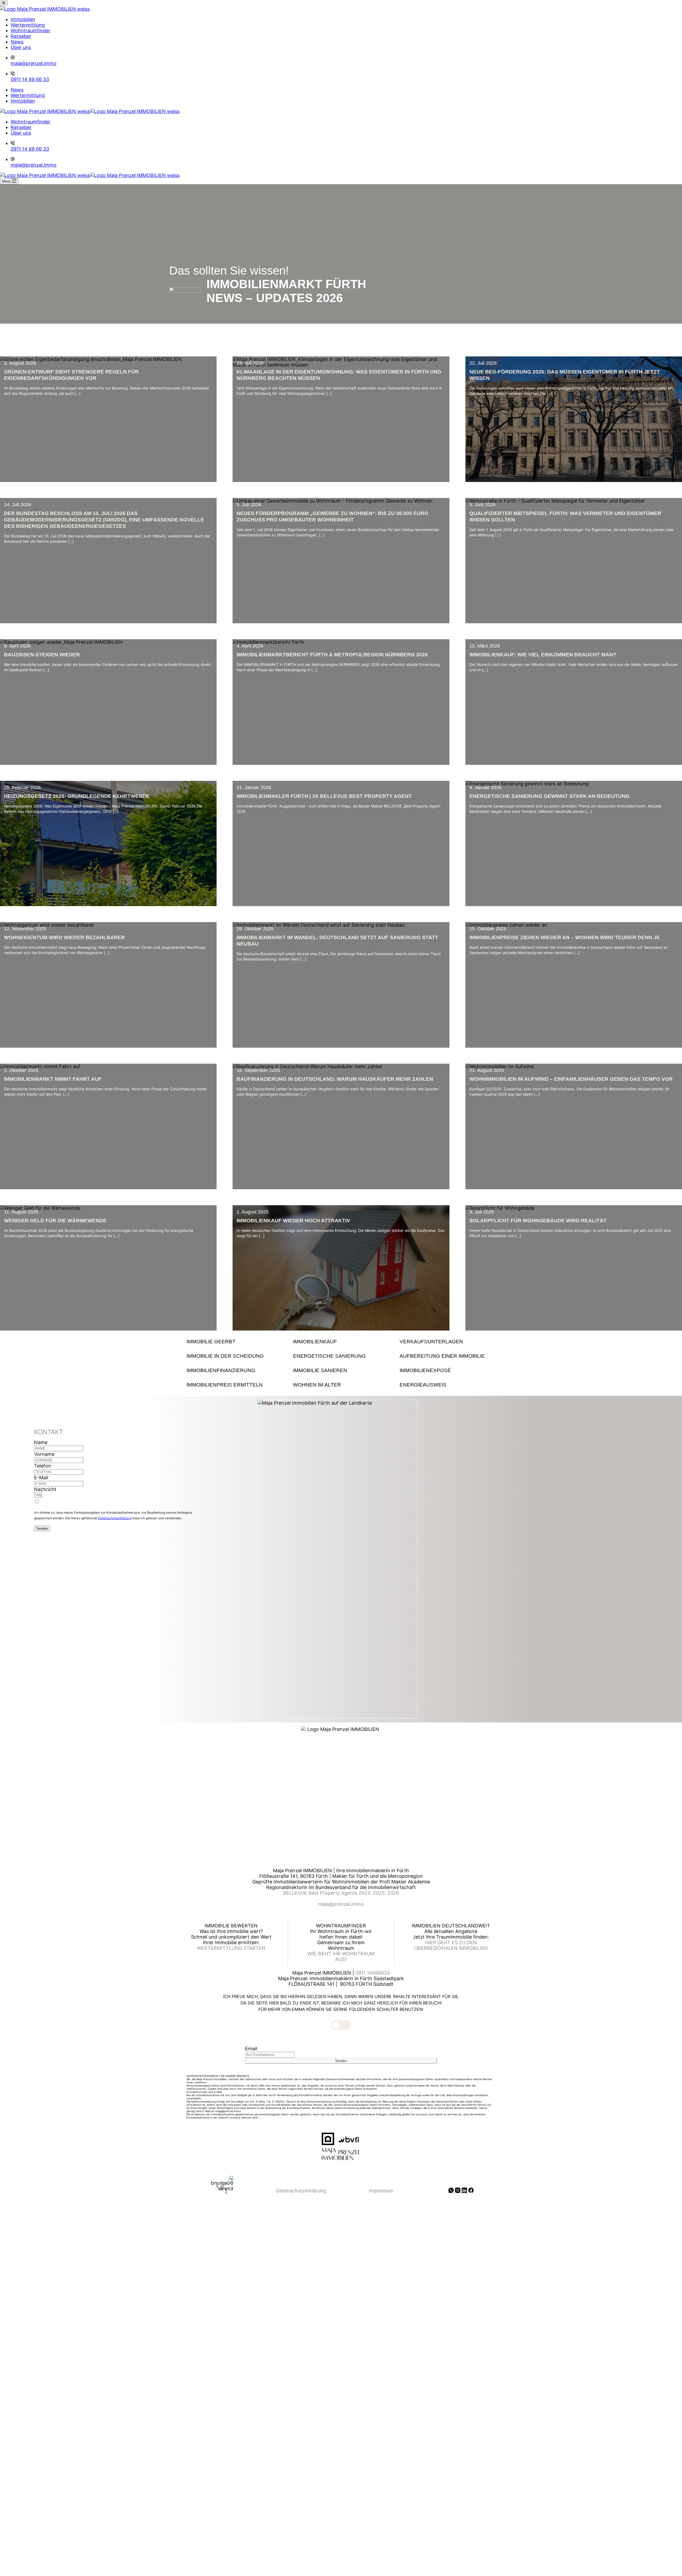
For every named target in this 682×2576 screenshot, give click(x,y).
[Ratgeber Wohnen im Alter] (341, 1385)
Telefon (43, 1466)
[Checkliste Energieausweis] (448, 1385)
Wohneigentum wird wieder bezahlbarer (64, 937)
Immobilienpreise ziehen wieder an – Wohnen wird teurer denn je (565, 937)
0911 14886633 (373, 1973)
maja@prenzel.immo (34, 165)
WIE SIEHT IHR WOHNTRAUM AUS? (341, 1956)
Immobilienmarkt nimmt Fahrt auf (53, 1079)
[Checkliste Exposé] (448, 1371)
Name (41, 1442)
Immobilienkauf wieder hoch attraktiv (293, 1221)
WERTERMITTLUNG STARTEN (231, 1948)
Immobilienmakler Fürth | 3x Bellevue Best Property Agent (324, 796)
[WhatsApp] (452, 2191)
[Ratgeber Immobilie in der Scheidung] (234, 1356)
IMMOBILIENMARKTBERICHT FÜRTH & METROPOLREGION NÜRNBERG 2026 (332, 655)
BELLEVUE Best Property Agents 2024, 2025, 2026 (341, 1893)
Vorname (44, 1454)
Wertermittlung (28, 95)
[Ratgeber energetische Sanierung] (341, 1356)
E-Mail (41, 1478)
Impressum (381, 2191)
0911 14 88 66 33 (30, 149)
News (17, 90)
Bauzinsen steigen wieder (42, 655)
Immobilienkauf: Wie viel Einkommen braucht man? (543, 655)
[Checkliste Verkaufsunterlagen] (448, 1342)
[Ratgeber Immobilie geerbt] (234, 1342)
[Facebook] (471, 2191)
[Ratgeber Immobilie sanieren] (341, 1371)
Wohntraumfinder (31, 122)
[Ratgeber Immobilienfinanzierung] (234, 1371)
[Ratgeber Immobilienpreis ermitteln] (234, 1385)
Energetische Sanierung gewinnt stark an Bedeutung (549, 796)
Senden (42, 1528)
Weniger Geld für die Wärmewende (55, 1221)
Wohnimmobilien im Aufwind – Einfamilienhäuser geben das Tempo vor (571, 1079)
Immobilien (23, 101)
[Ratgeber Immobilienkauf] (341, 1342)
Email (251, 2049)
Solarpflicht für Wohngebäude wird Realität (538, 1221)
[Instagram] (458, 2191)
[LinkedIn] (465, 2191)
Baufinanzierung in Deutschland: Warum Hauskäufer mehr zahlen (335, 1079)
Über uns (21, 133)
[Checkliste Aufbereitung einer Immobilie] (448, 1356)
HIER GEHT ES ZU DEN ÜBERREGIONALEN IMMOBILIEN (451, 1945)
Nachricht (45, 1489)
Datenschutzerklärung (115, 1518)
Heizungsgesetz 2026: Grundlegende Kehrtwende (77, 796)
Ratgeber (21, 127)
